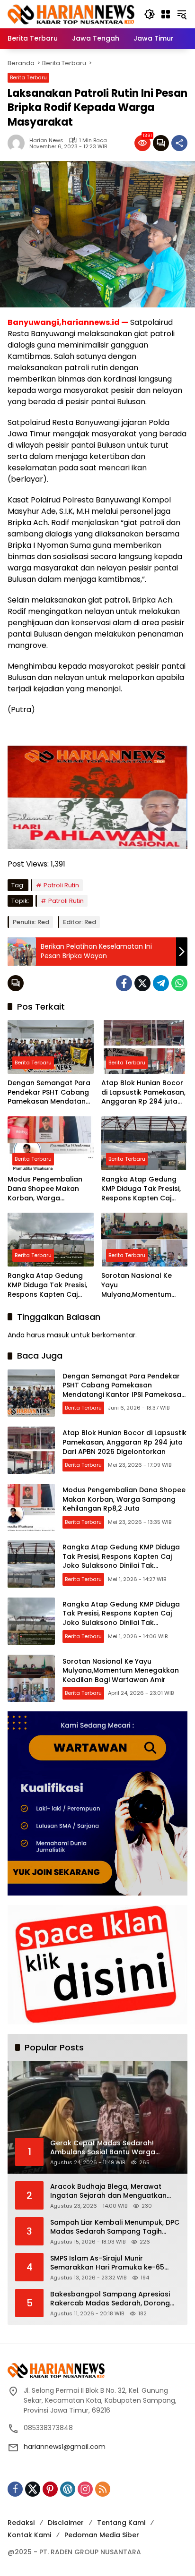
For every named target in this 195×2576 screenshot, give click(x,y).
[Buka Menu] (166, 14)
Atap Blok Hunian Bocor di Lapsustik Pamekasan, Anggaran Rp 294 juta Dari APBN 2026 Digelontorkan (143, 1092)
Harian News (46, 140)
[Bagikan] (179, 143)
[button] (150, 14)
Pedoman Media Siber (102, 2535)
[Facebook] (124, 983)
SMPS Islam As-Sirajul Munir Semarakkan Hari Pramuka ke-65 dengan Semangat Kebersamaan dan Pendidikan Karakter (108, 2263)
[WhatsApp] (179, 983)
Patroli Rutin (61, 885)
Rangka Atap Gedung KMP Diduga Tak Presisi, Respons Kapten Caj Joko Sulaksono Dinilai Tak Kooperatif (141, 1189)
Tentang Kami (121, 2523)
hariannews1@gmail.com (65, 2447)
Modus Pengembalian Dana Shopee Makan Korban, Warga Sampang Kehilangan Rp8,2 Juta (45, 1189)
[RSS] (103, 2489)
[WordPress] (68, 2489)
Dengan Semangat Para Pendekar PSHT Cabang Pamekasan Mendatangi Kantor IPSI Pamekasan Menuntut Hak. (50, 1092)
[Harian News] (71, 14)
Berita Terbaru (28, 77)
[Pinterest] (50, 2489)
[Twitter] (142, 983)
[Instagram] (85, 2489)
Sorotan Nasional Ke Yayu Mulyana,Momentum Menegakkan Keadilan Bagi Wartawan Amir (140, 1285)
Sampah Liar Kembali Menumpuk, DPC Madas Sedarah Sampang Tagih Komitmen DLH (115, 2227)
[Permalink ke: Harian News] (18, 143)
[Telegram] (161, 983)
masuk (58, 1335)
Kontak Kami (29, 2535)
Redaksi (21, 2523)
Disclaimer (66, 2523)
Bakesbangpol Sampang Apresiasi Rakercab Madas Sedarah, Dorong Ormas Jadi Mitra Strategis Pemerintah (110, 2299)
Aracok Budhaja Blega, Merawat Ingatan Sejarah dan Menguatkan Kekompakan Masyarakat (108, 2191)
